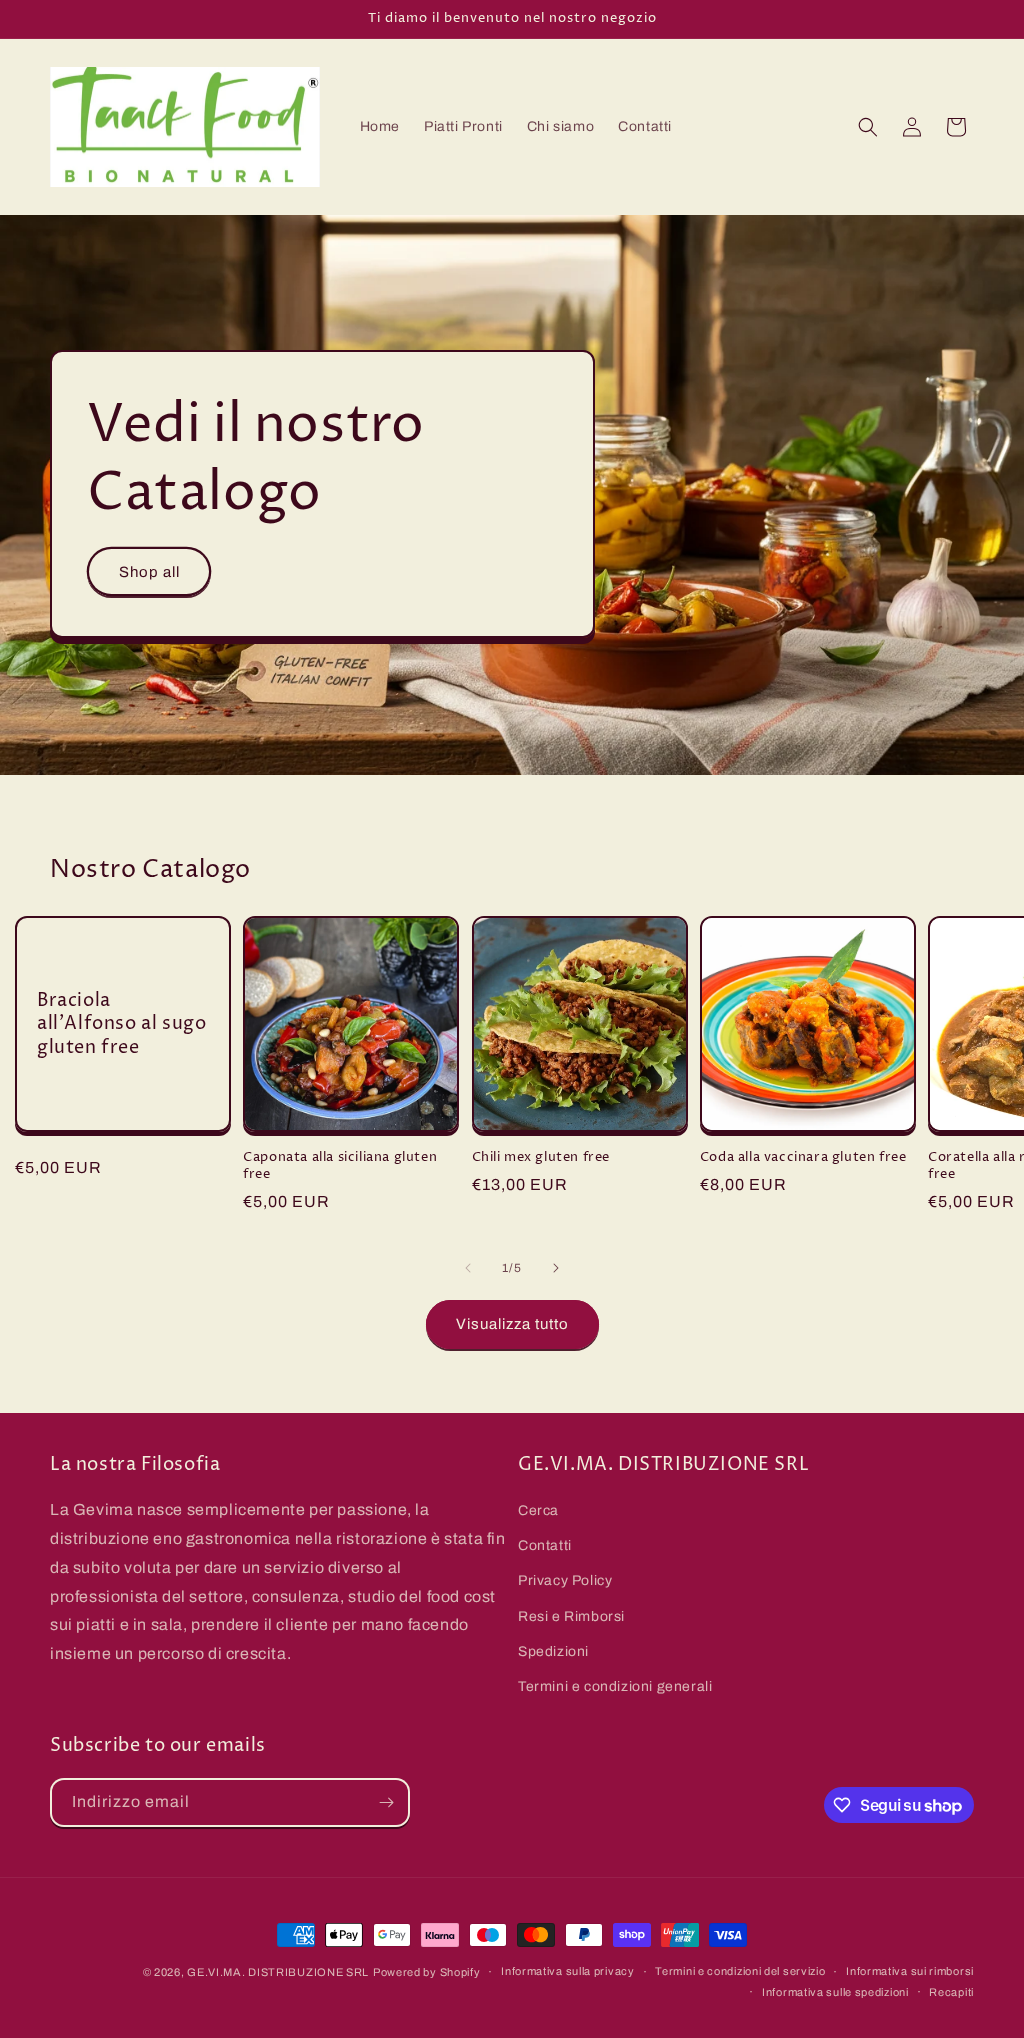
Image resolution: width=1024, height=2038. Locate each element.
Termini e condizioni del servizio (740, 1971)
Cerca (538, 1510)
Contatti (545, 1545)
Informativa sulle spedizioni (835, 1992)
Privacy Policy (565, 1580)
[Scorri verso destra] (556, 1268)
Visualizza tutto (512, 1324)
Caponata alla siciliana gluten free (340, 1166)
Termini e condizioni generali (615, 1686)
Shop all (149, 572)
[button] (868, 127)
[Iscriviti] (386, 1802)
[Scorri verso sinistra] (468, 1268)
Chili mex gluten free (541, 1157)
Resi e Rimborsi (571, 1616)
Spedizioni (553, 1651)
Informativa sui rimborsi (910, 1971)
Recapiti (951, 1992)
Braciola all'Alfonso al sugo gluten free (121, 1024)
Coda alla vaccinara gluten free (803, 1157)
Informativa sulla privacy (568, 1971)
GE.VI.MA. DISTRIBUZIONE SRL (278, 1972)
